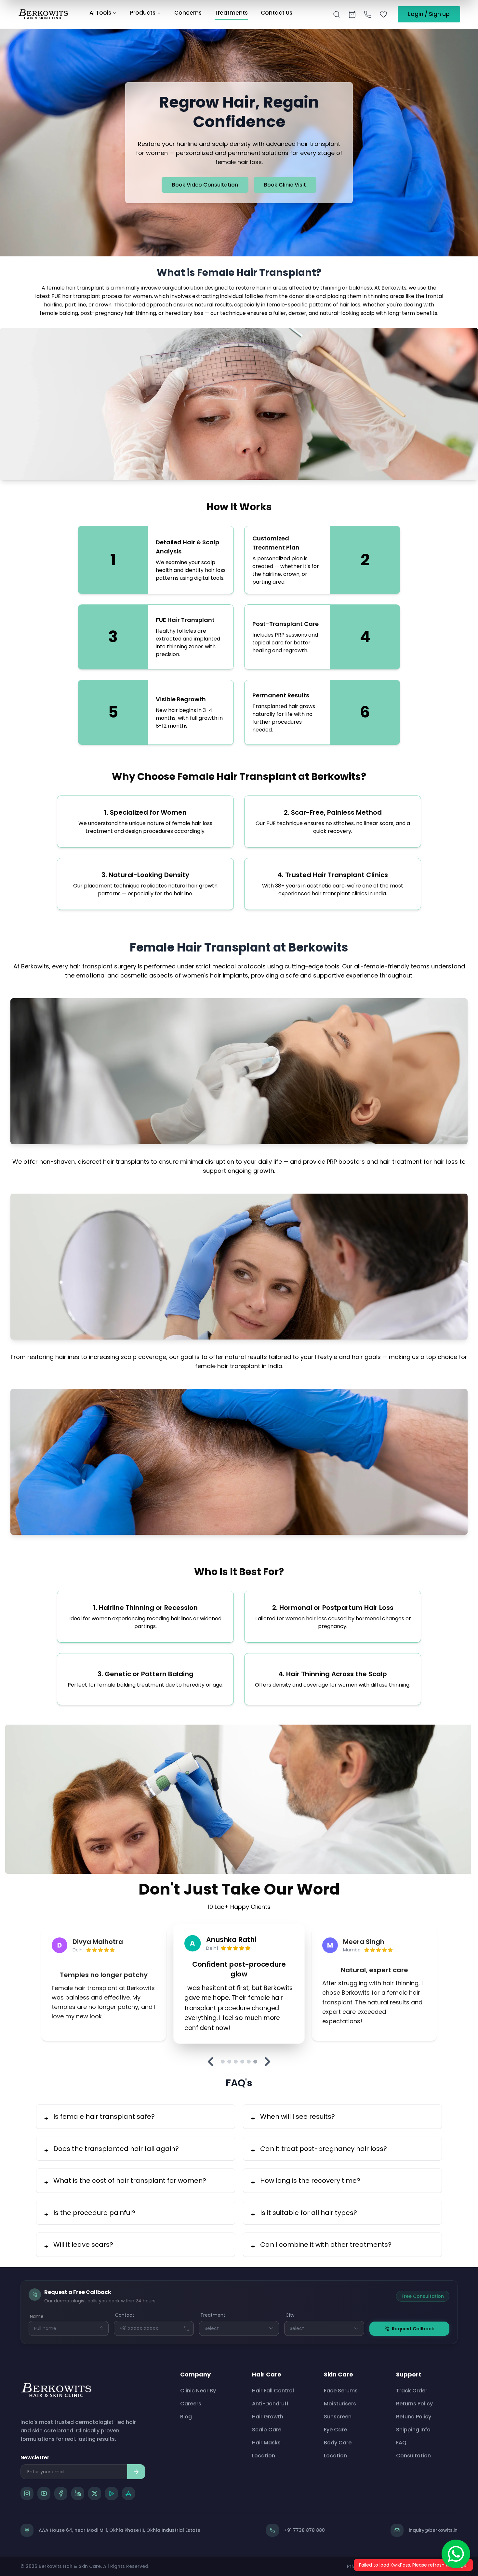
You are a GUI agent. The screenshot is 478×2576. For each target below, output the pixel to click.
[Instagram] (27, 2493)
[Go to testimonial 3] (236, 2062)
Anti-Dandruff (270, 2404)
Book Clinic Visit (285, 185)
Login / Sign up (429, 14)
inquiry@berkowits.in (433, 2530)
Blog (186, 2417)
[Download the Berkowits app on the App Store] (128, 2493)
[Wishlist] (383, 14)
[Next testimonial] (268, 2062)
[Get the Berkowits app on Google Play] (112, 2493)
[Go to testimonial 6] (255, 2062)
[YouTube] (44, 2493)
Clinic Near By (198, 2391)
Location (264, 2456)
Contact (125, 2315)
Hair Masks (266, 2443)
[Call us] (368, 14)
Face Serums (341, 2391)
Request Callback (413, 2329)
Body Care (338, 2443)
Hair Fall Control (273, 2391)
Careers (191, 2404)
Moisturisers (340, 2404)
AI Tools (100, 13)
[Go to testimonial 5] (249, 2062)
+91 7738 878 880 (305, 2530)
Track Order (412, 2391)
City (290, 2315)
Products (143, 13)
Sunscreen (338, 2417)
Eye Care (335, 2430)
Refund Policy (414, 2417)
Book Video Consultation (205, 185)
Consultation (413, 2456)
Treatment (213, 2315)
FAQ (401, 2443)
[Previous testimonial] (210, 2062)
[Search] (337, 14)
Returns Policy (414, 2404)
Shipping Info (413, 2430)
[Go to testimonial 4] (242, 2062)
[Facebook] (61, 2493)
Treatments (231, 13)
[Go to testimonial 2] (229, 2062)
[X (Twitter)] (95, 2493)
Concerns (188, 13)
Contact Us (277, 13)
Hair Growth (268, 2417)
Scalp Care (267, 2430)
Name (37, 2316)
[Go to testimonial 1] (223, 2062)
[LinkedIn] (78, 2493)
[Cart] (352, 14)
